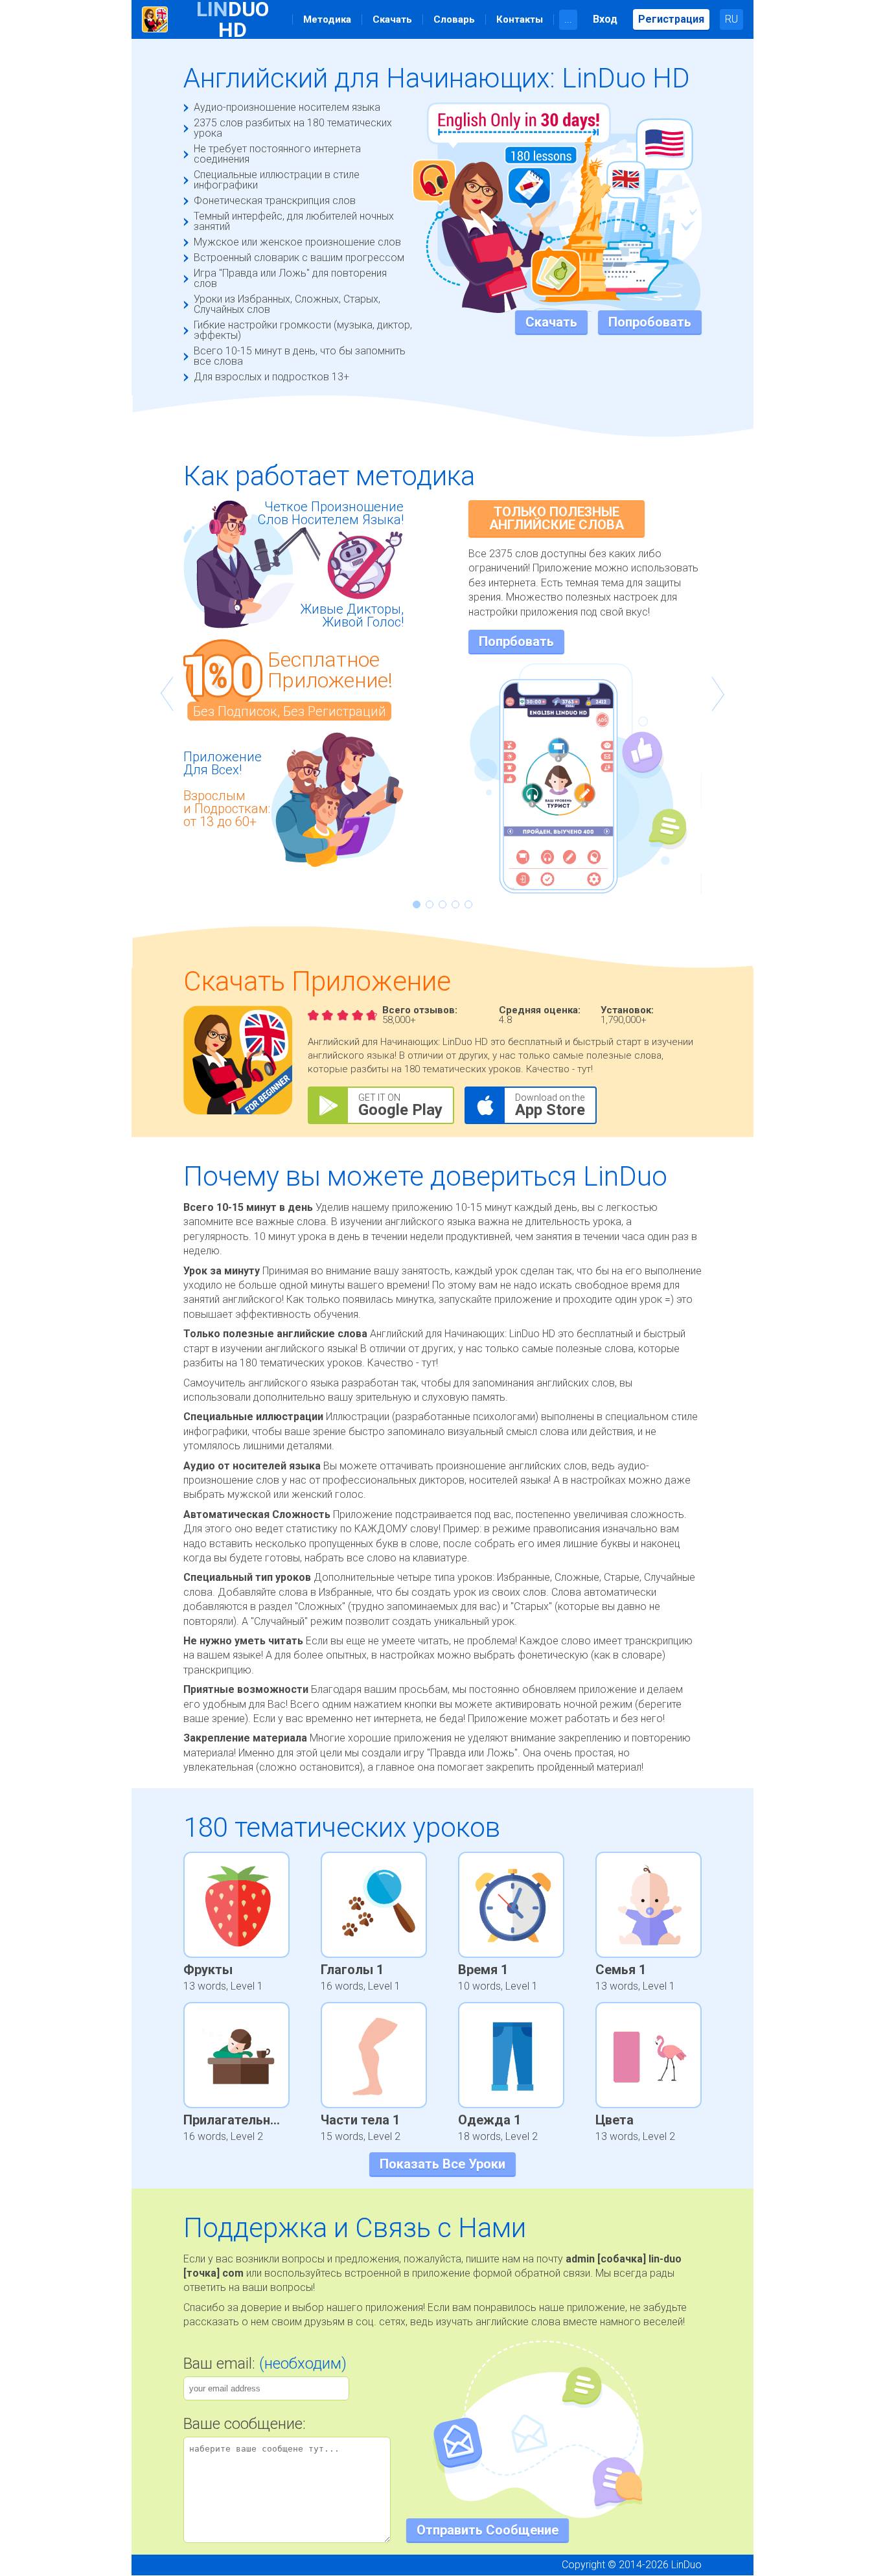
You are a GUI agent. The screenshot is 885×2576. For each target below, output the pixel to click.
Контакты (520, 19)
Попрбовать (516, 641)
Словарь (454, 19)
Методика (327, 19)
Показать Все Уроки (442, 2164)
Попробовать (650, 322)
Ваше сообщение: (245, 2424)
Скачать (392, 19)
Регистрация (671, 19)
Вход (605, 19)
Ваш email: (265, 2363)
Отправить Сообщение (488, 2530)
